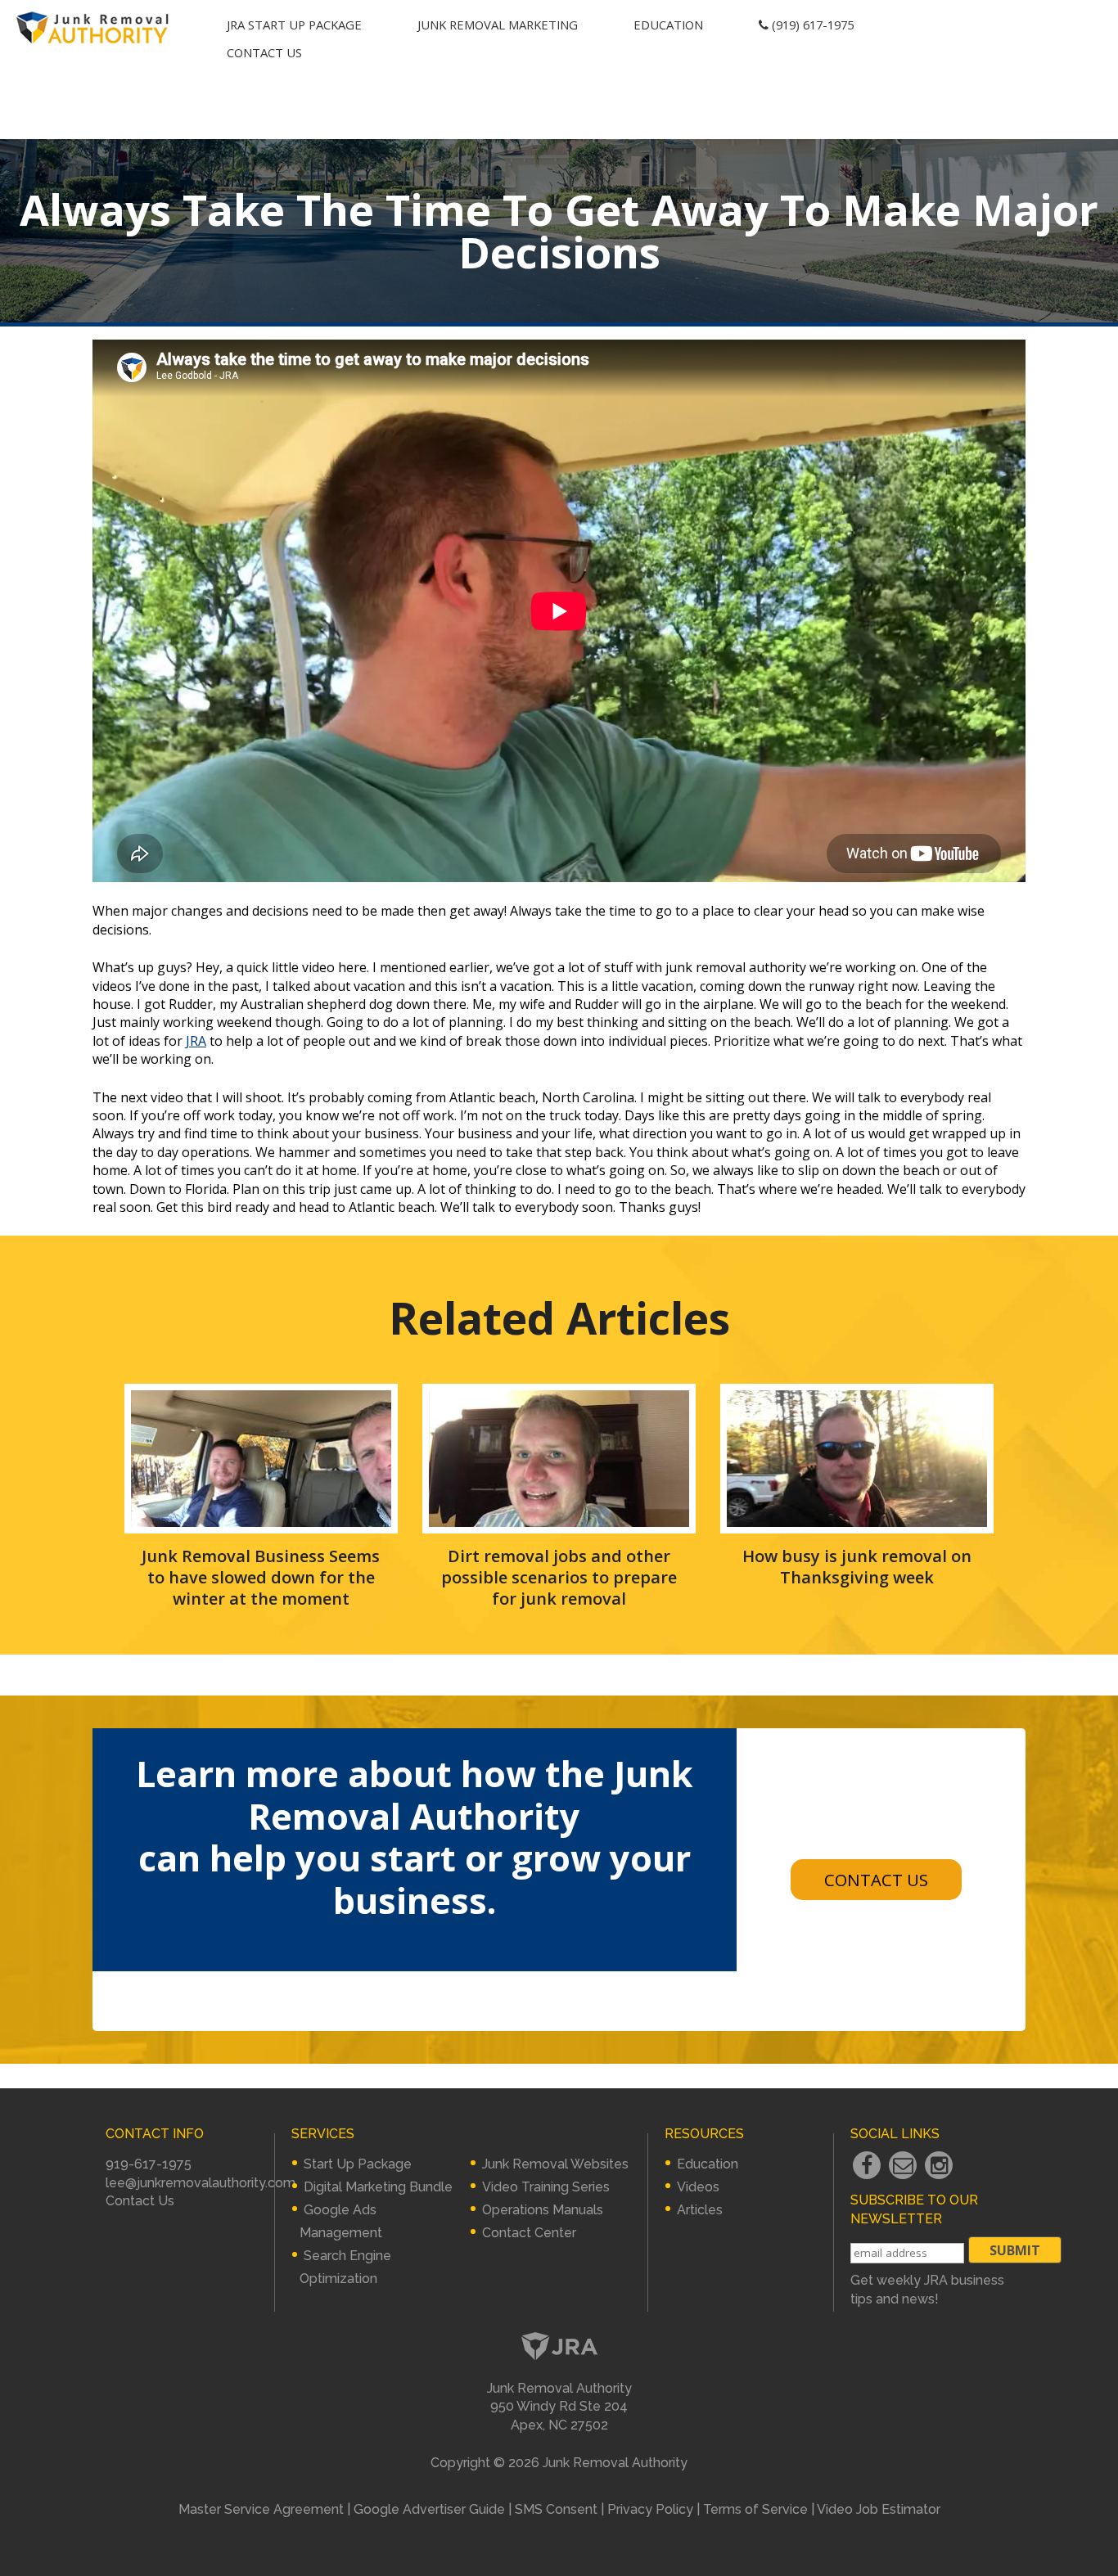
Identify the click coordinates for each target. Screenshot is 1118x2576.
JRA (196, 1041)
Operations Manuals (543, 2210)
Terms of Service (755, 2509)
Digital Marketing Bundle (378, 2187)
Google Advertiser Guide (429, 2509)
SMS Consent (556, 2509)
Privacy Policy (650, 2509)
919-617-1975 (149, 2164)
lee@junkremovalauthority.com (201, 2183)
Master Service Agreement (261, 2509)
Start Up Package (358, 2164)
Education (668, 25)
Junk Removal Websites (555, 2164)
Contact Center (529, 2233)
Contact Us (264, 52)
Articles (700, 2210)
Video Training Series (546, 2187)
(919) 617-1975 (811, 25)
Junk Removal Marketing (498, 25)
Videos (698, 2187)
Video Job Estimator (879, 2509)
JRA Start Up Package (294, 25)
